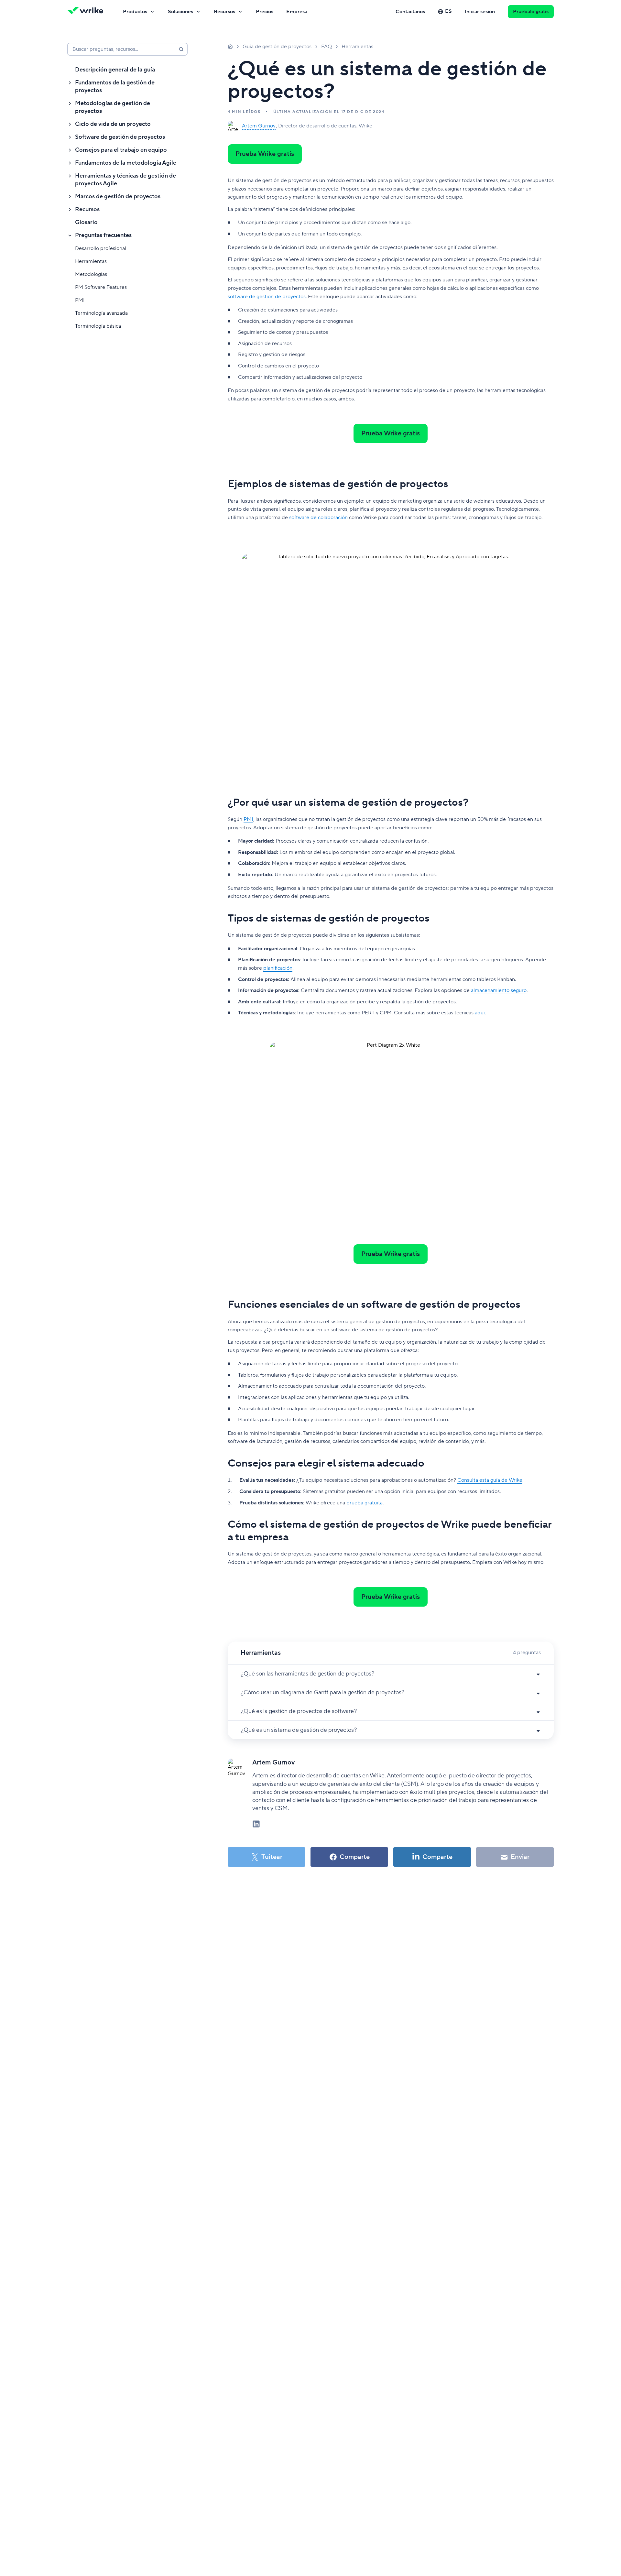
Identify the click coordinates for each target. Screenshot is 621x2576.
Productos (135, 12)
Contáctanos (410, 12)
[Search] (181, 49)
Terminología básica (98, 326)
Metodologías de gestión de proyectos (113, 107)
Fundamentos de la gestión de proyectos (115, 87)
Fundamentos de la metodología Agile (126, 163)
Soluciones (180, 12)
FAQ (327, 47)
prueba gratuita (365, 1503)
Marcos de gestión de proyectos (118, 196)
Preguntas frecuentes (103, 235)
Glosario (86, 222)
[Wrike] (87, 12)
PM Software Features (101, 287)
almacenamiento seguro (499, 990)
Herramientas (91, 261)
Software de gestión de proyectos (120, 137)
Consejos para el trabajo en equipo (121, 150)
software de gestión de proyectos (267, 297)
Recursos (224, 12)
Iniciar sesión (480, 12)
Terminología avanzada (101, 313)
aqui (480, 1013)
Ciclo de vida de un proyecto (113, 124)
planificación (278, 968)
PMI (80, 300)
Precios (265, 12)
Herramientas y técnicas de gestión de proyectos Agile (125, 180)
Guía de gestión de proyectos (277, 47)
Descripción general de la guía (115, 70)
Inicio (230, 46)
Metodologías (91, 274)
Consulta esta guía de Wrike (490, 1480)
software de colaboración (318, 518)
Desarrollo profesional (101, 248)
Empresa (297, 12)
